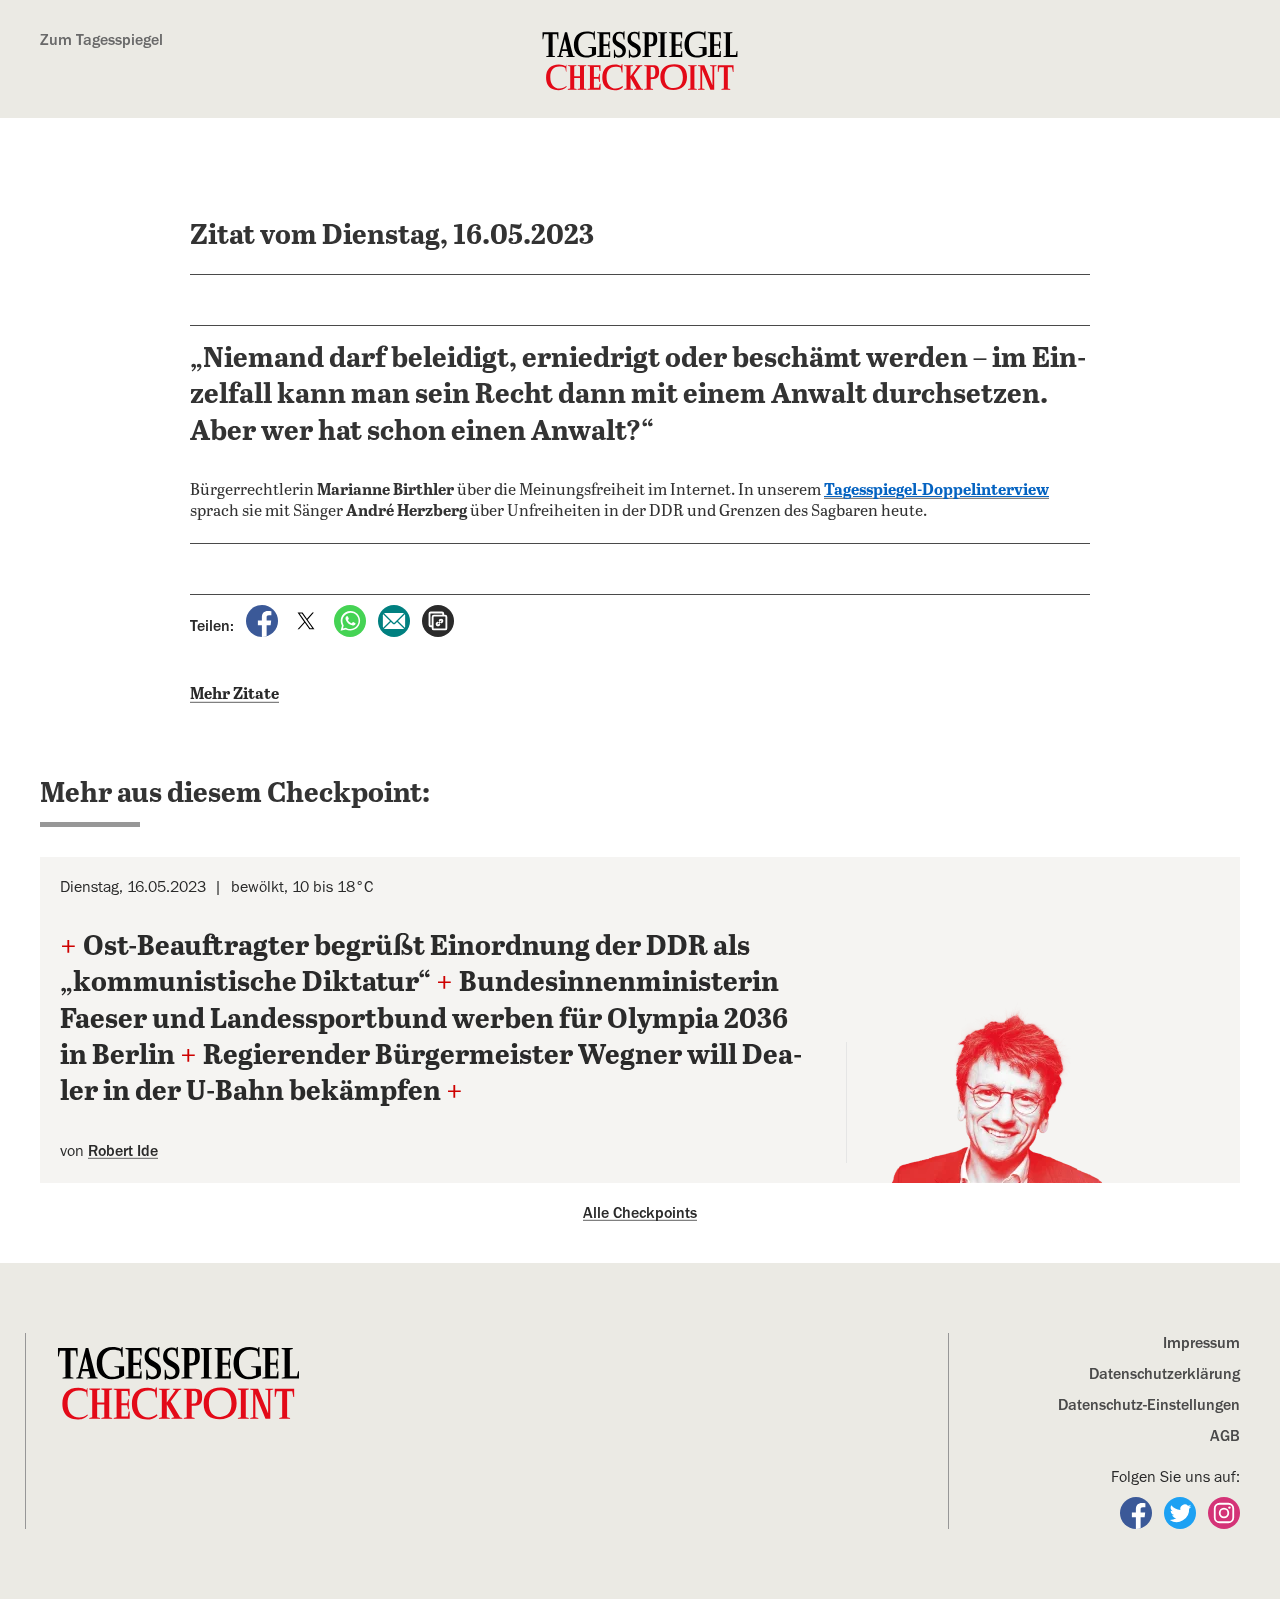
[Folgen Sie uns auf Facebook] (1138, 1512)
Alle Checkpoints (640, 1213)
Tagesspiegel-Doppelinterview (936, 490)
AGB (1225, 1436)
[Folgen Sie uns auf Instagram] (1224, 1512)
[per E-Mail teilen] (396, 620)
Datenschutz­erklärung (1164, 1374)
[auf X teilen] (308, 620)
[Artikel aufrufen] (438, 620)
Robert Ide (123, 1151)
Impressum (1201, 1343)
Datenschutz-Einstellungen (1149, 1405)
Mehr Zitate (234, 694)
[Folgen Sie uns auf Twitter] (1182, 1512)
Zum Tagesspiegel (101, 40)
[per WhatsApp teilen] (352, 620)
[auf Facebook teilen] (264, 620)
